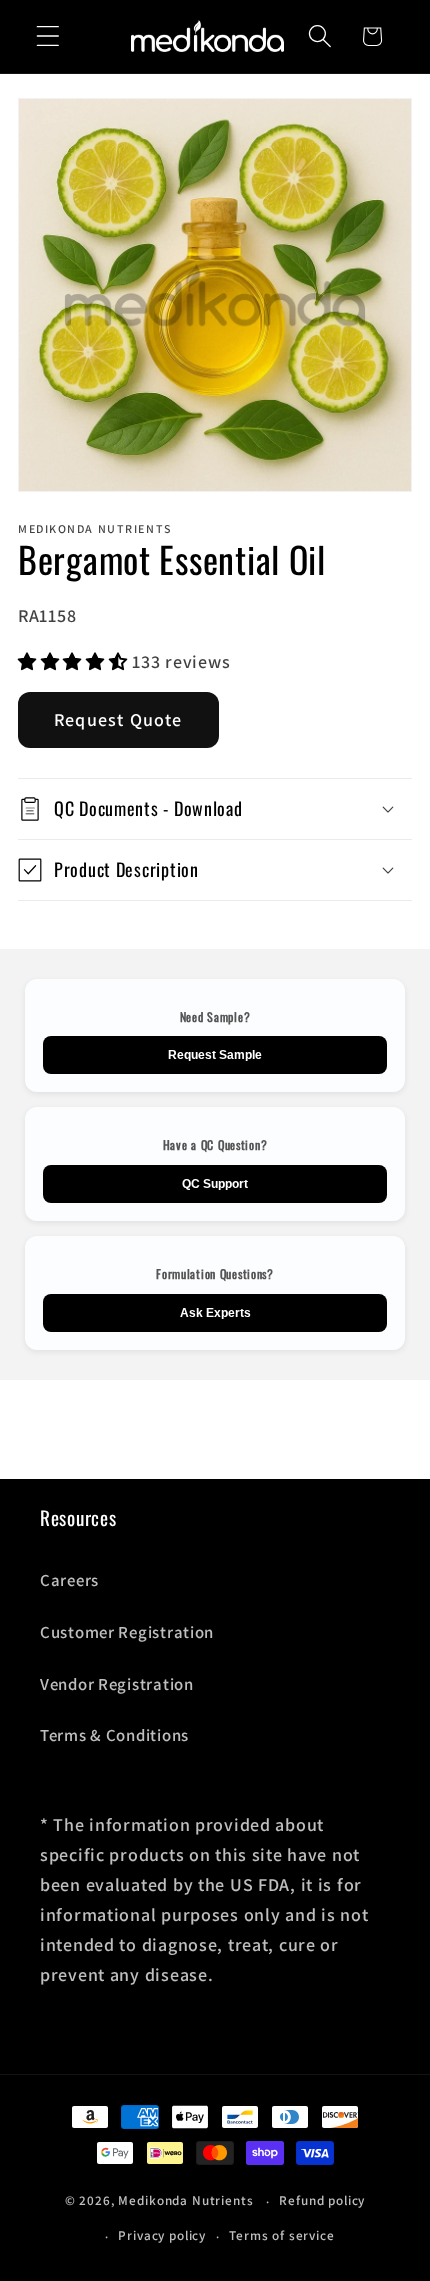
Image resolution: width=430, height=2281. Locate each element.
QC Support (215, 1184)
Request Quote (118, 719)
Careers (69, 1580)
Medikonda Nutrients (185, 2201)
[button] (48, 36)
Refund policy (322, 2200)
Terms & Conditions (114, 1735)
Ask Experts (215, 1313)
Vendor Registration (117, 1684)
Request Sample (215, 1055)
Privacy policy (162, 2235)
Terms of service (281, 2235)
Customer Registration (127, 1632)
